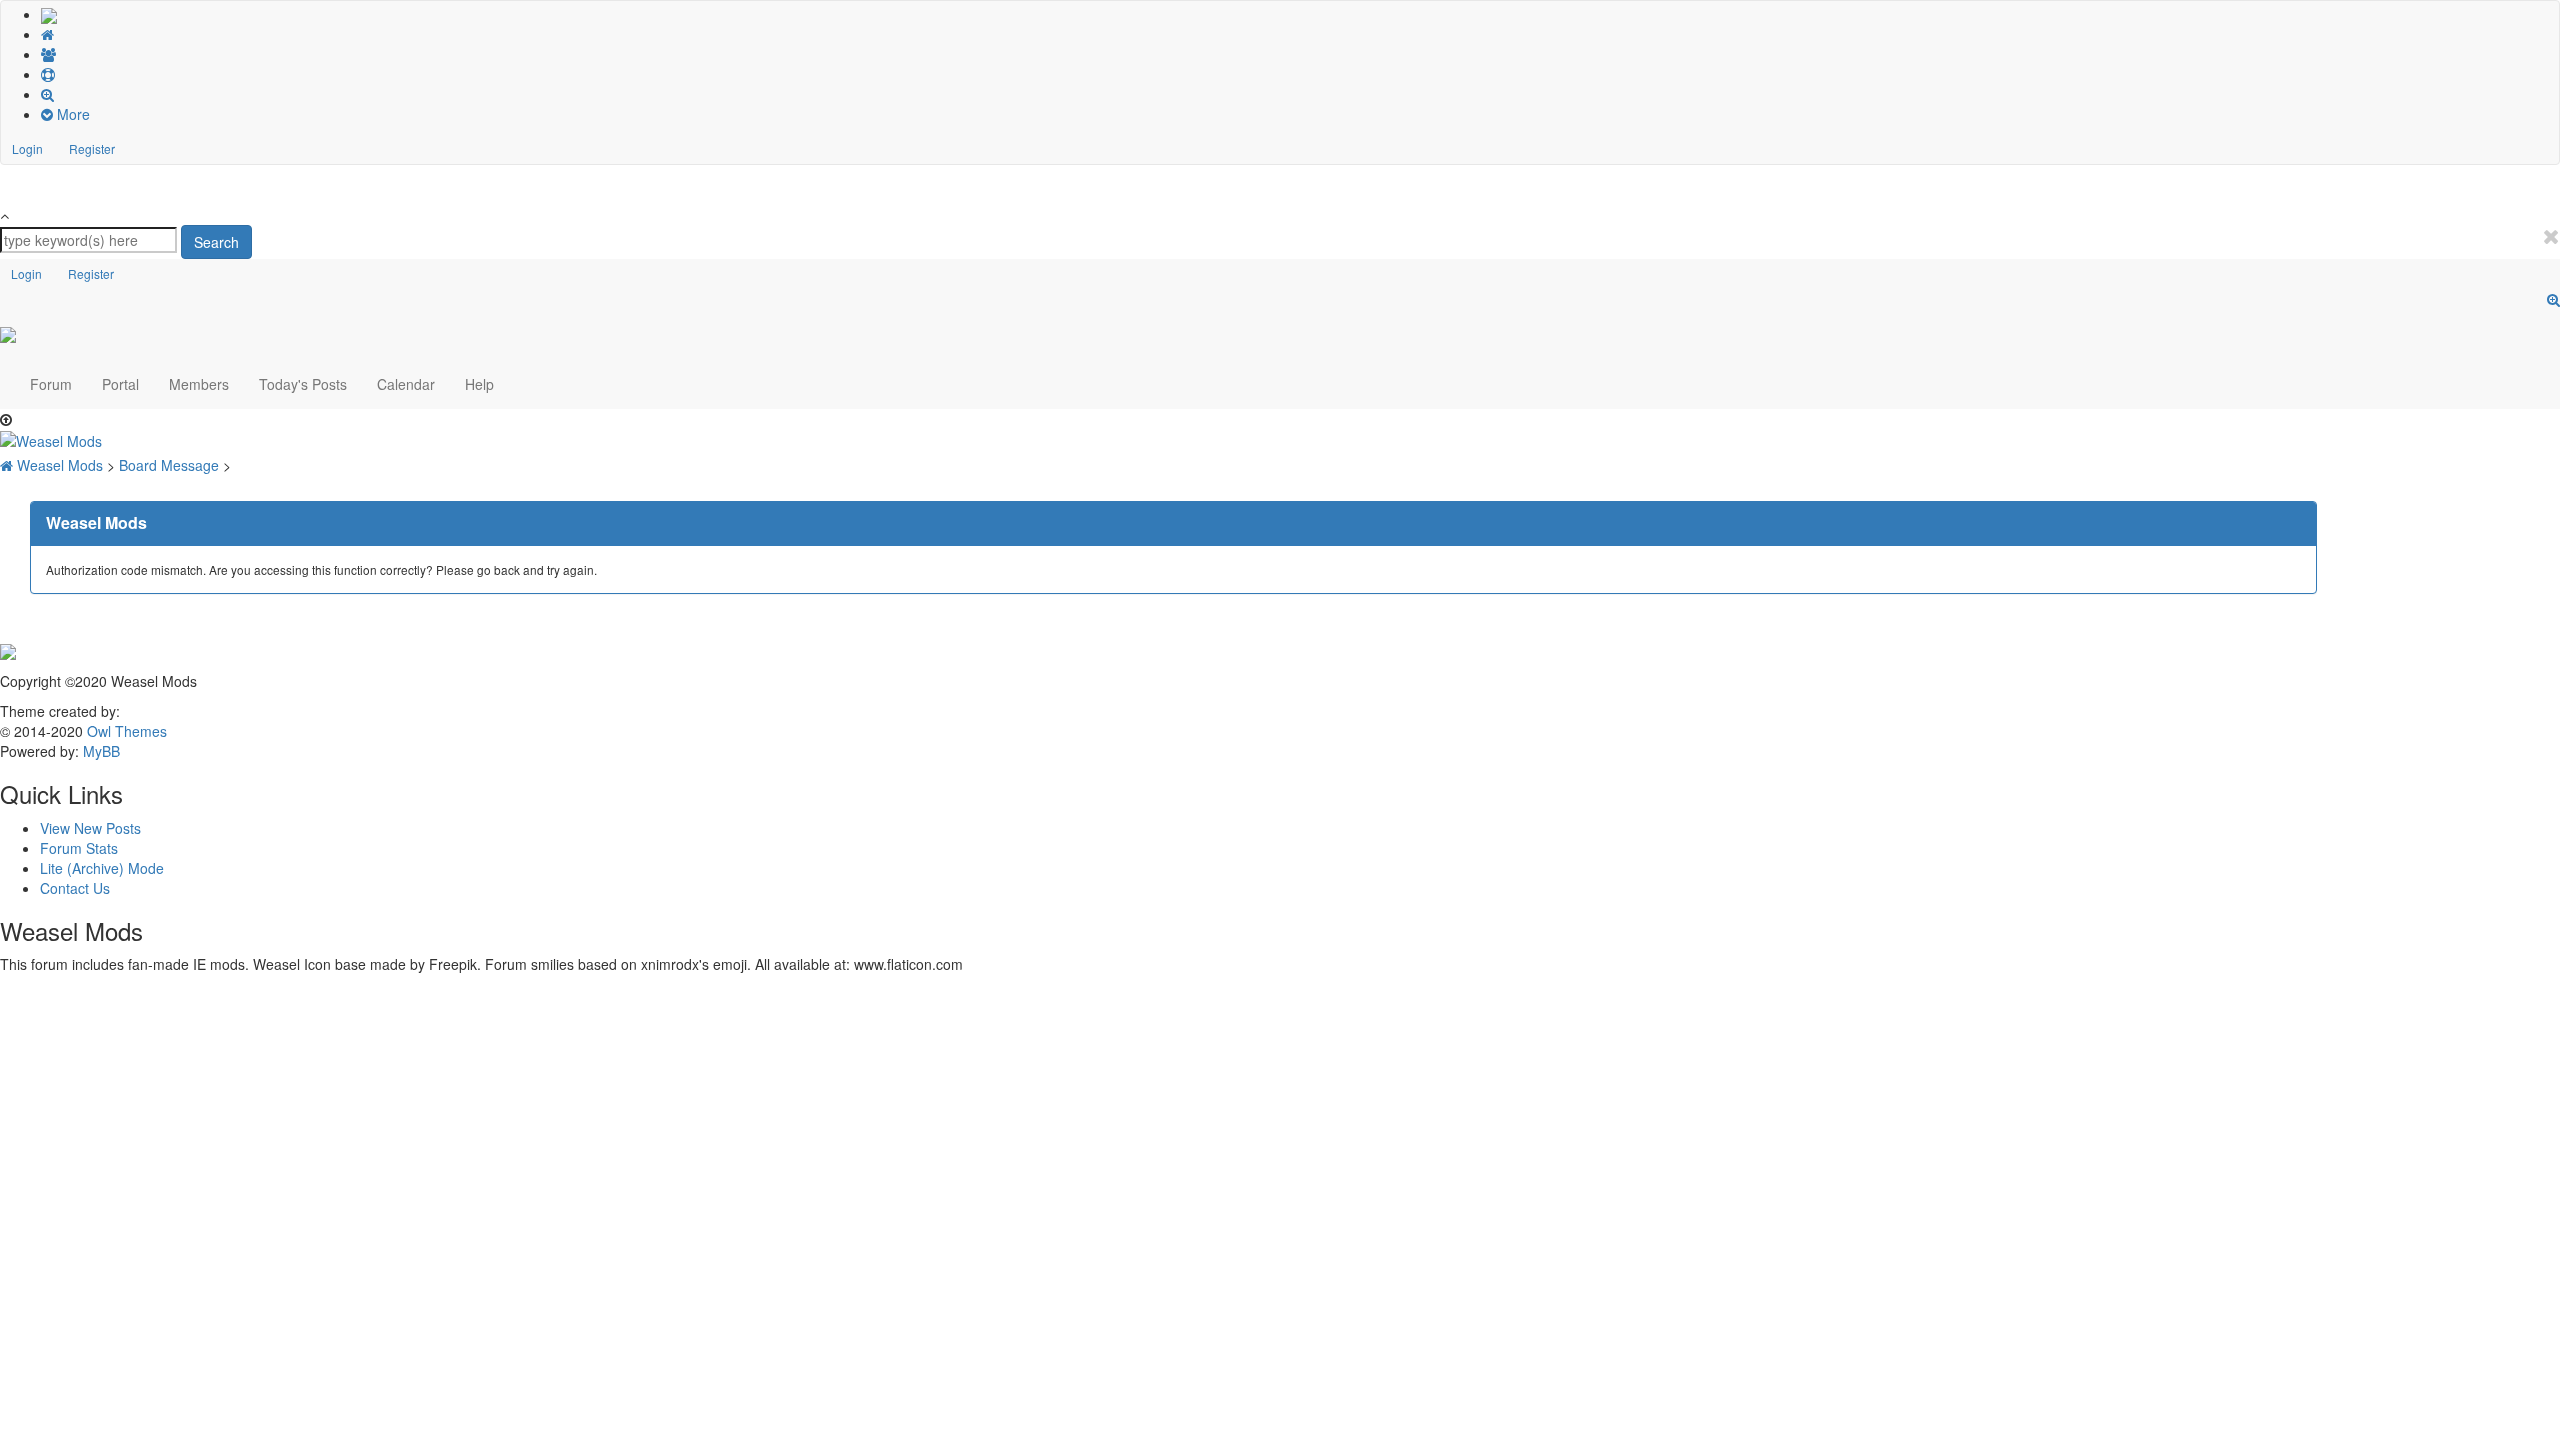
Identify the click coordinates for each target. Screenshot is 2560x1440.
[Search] (1300, 94)
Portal (120, 384)
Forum (51, 384)
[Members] (1300, 54)
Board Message (171, 465)
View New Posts (90, 828)
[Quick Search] (2553, 299)
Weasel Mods (62, 465)
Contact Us (75, 888)
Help (479, 384)
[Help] (1300, 74)
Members (199, 384)
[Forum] (49, 14)
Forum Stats (79, 848)
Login (27, 148)
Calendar (406, 384)
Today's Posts (303, 384)
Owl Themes (125, 731)
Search (216, 242)
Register (92, 148)
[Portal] (1300, 34)
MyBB (101, 751)
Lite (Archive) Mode (102, 868)
